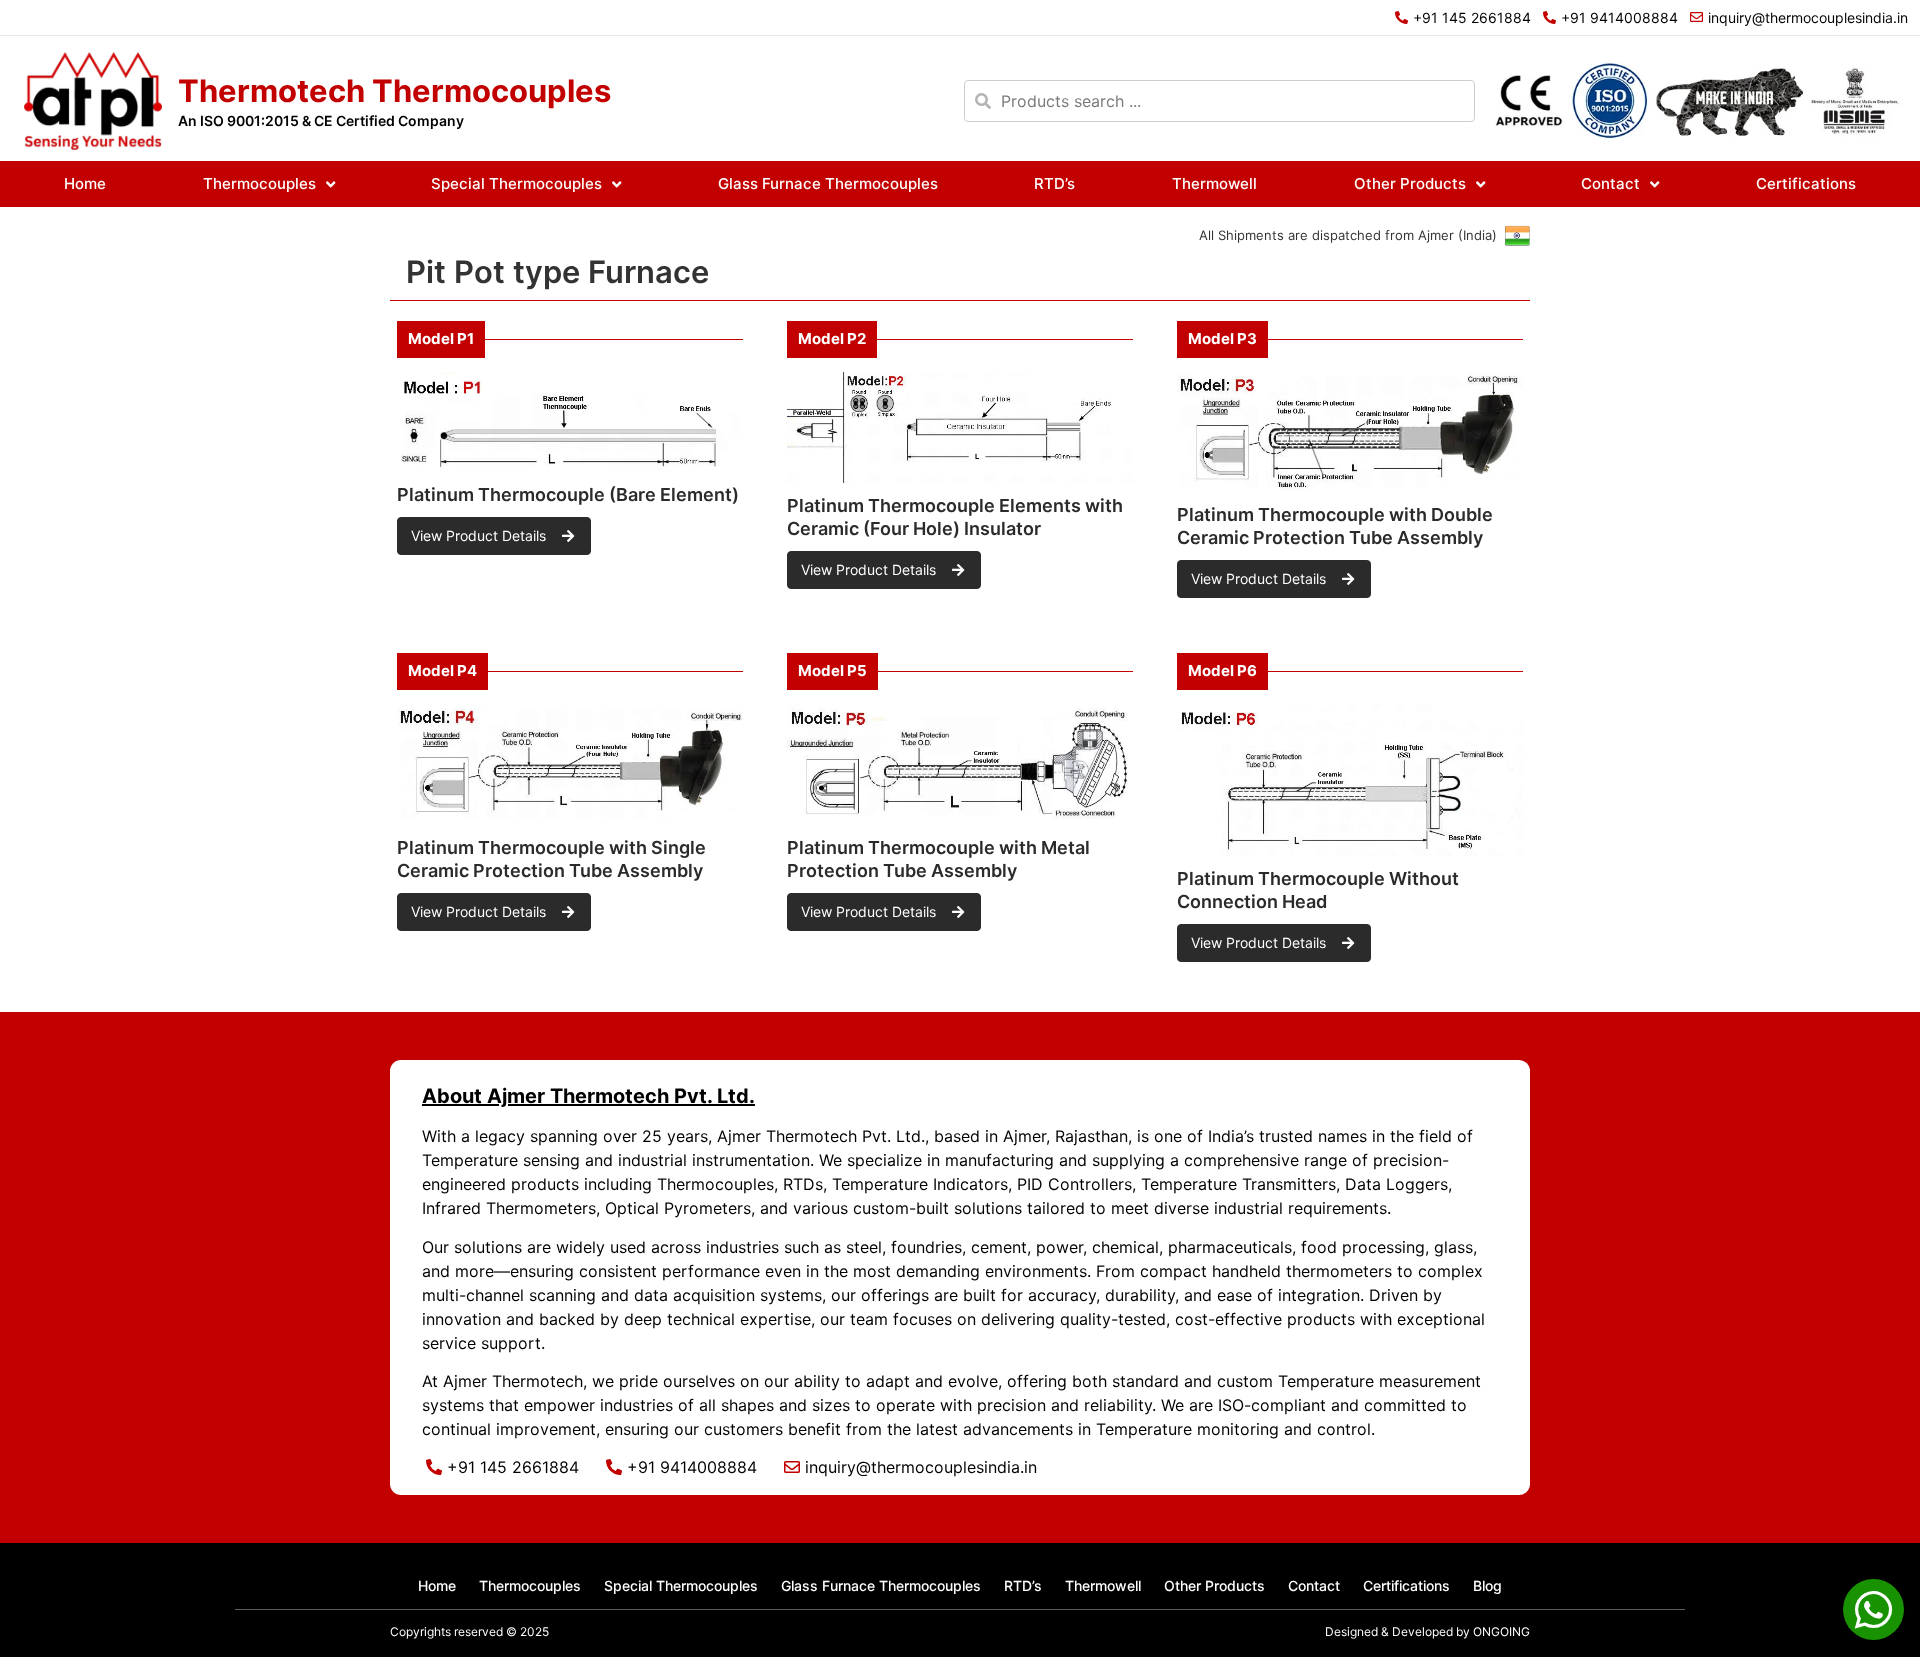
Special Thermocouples (516, 183)
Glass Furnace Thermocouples (828, 183)
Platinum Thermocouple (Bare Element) (568, 494)
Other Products (1410, 183)
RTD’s (1054, 183)
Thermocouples (259, 183)
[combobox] (1219, 101)
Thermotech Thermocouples (394, 90)
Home (85, 183)
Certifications (1806, 183)
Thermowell (1214, 183)
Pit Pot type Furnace (557, 271)
